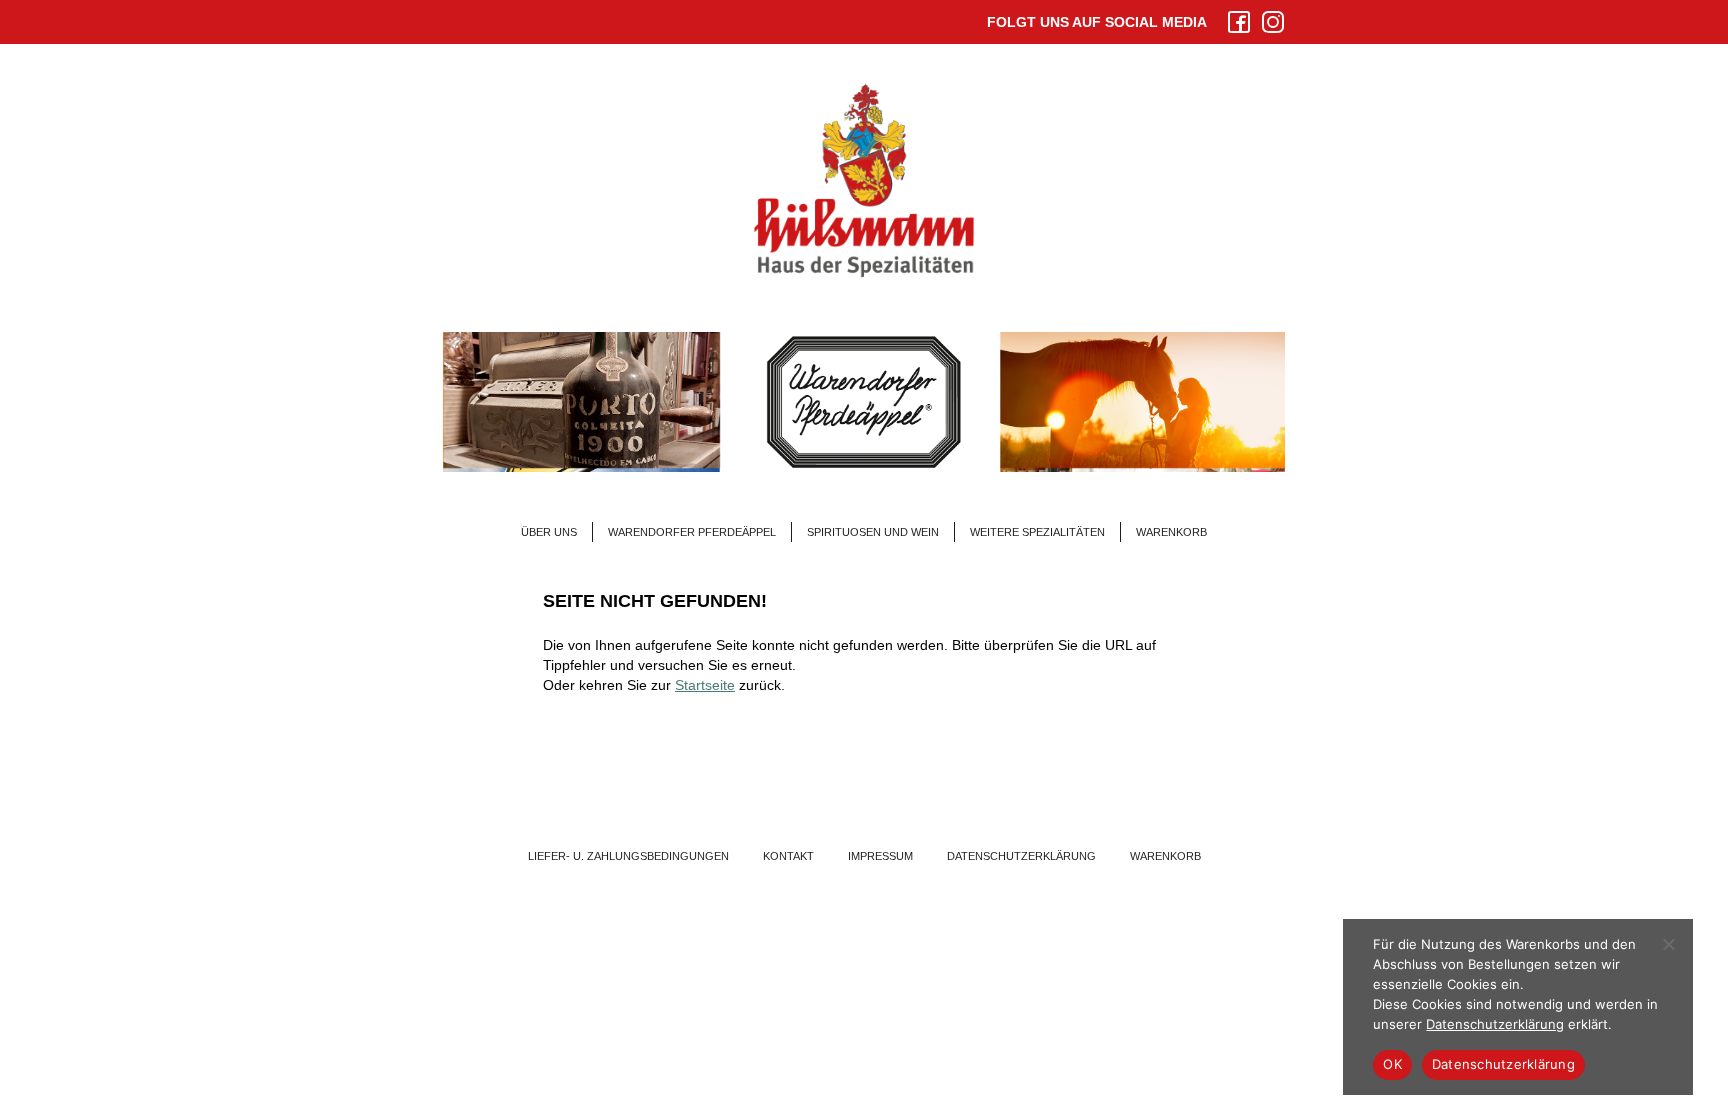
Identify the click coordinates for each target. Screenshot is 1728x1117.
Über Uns (549, 532)
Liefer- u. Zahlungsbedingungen (628, 856)
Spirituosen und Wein (873, 532)
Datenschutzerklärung (1021, 856)
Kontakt (788, 856)
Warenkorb (1171, 532)
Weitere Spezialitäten (1037, 532)
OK (1392, 1064)
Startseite (705, 685)
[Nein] (1668, 944)
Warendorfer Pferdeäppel (692, 532)
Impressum (880, 856)
